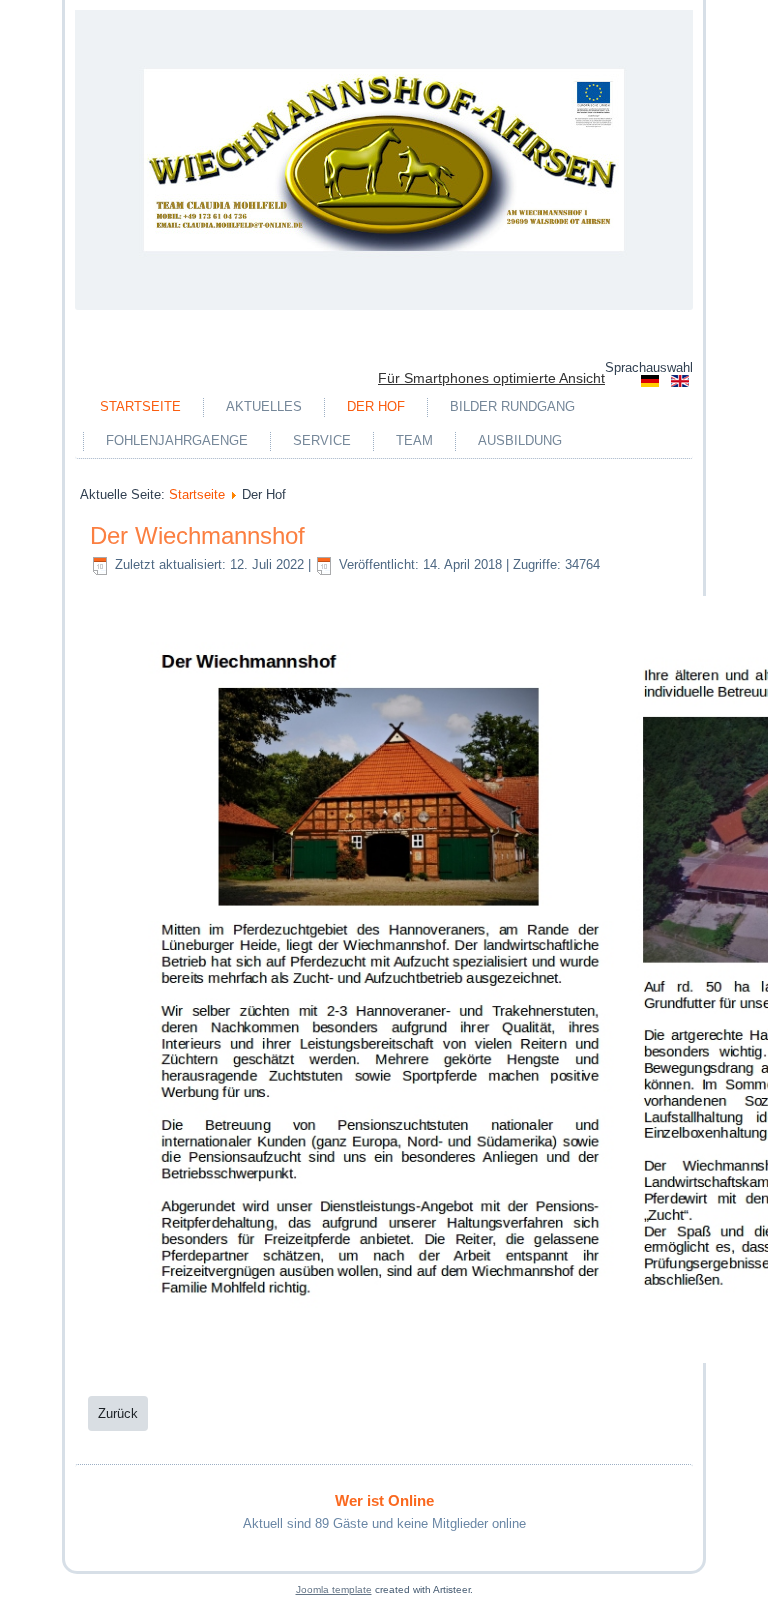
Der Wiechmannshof (197, 535)
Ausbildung (520, 440)
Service (322, 440)
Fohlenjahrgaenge (177, 440)
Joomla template (334, 1589)
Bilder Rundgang (512, 406)
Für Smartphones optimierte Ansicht (491, 378)
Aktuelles (264, 406)
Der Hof (376, 406)
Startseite (140, 406)
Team (414, 440)
